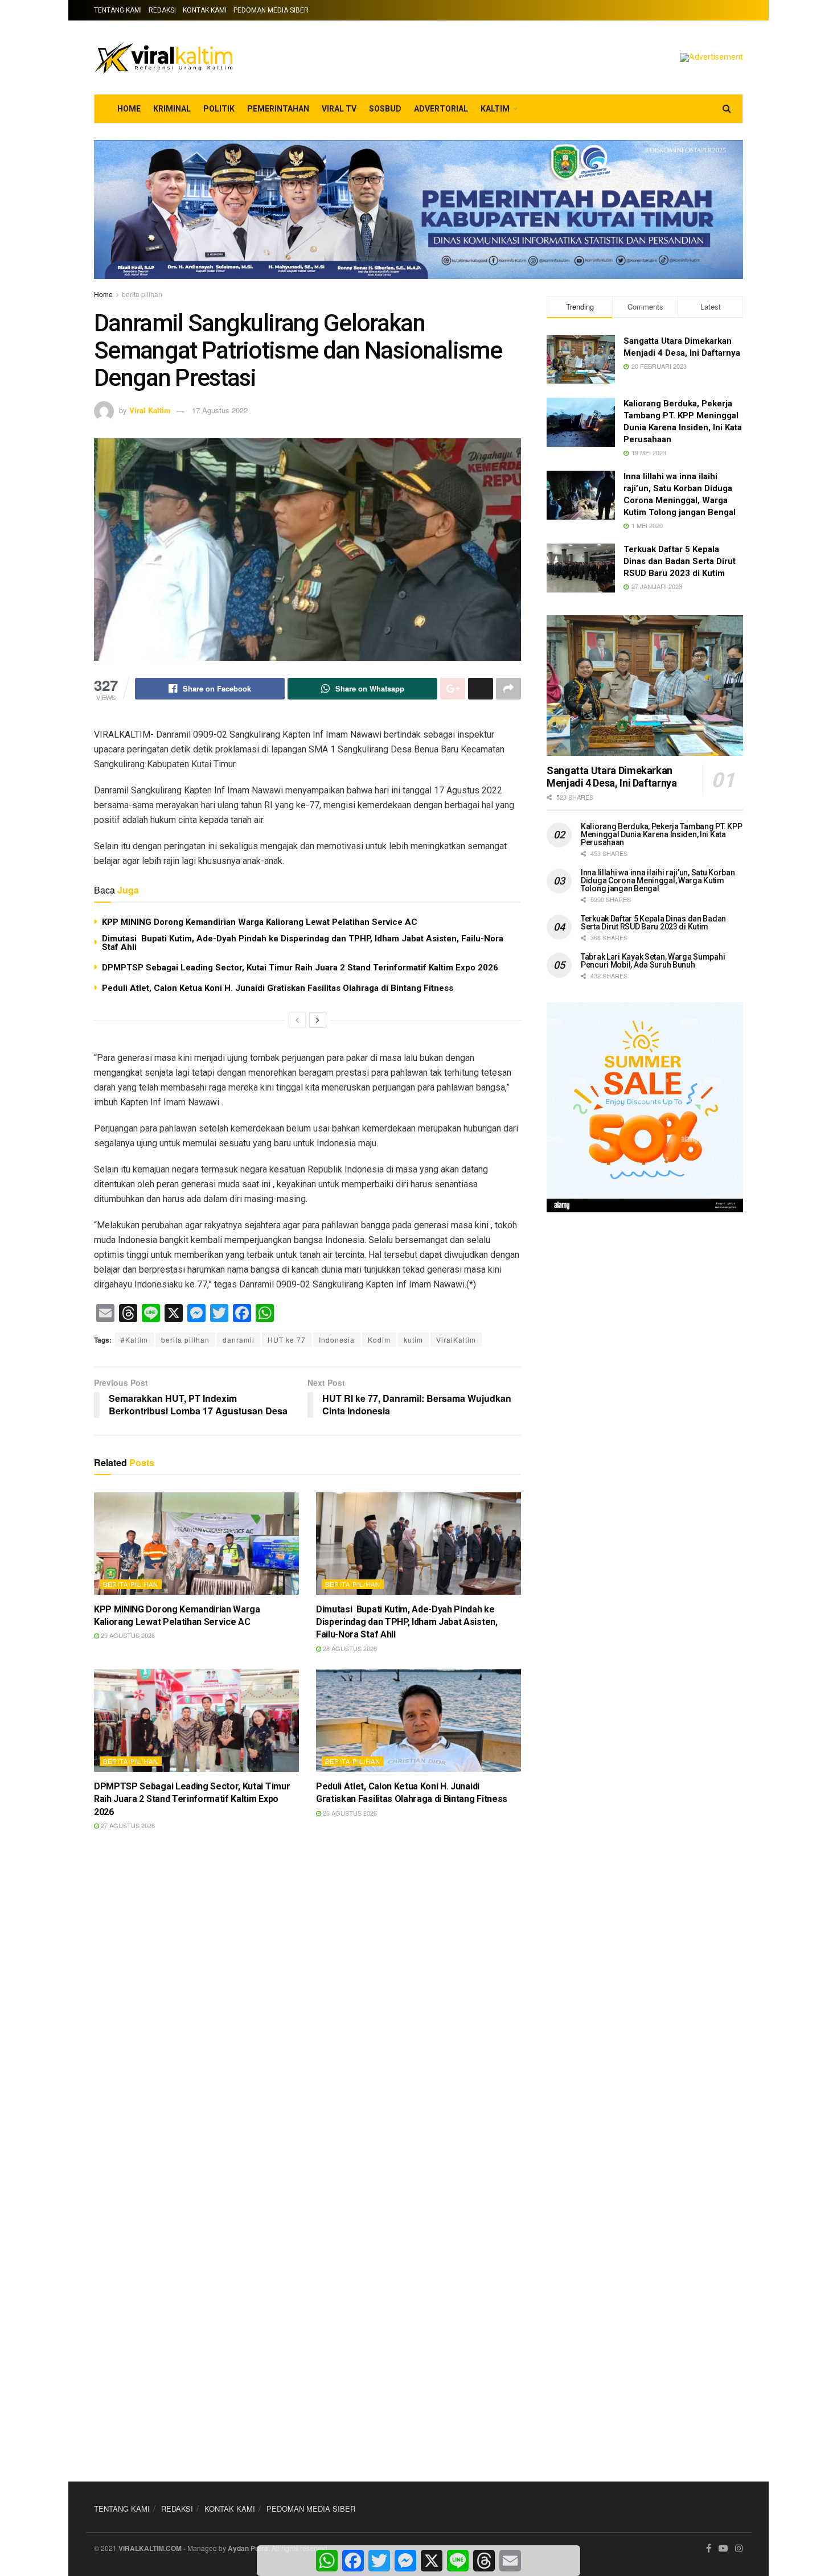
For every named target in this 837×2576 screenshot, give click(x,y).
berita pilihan (142, 294)
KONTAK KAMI (205, 10)
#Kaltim (134, 1340)
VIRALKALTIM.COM (150, 2548)
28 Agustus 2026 (349, 1648)
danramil (239, 1340)
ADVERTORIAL (441, 109)
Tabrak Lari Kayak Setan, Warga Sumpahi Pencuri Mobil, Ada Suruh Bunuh (653, 961)
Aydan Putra (248, 2548)
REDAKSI (162, 10)
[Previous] (297, 1020)
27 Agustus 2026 (127, 1825)
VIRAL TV (339, 109)
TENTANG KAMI (118, 10)
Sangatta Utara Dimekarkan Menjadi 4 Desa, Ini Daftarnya (612, 777)
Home (103, 294)
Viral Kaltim (150, 410)
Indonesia (337, 1340)
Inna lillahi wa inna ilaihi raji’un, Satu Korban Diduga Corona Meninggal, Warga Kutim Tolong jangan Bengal (658, 880)
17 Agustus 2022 (220, 410)
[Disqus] (307, 2008)
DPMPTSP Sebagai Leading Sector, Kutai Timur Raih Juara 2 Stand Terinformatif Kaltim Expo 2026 (300, 968)
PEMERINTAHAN (278, 109)
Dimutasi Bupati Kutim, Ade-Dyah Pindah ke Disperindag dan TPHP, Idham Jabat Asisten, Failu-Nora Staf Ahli (303, 943)
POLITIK (219, 109)
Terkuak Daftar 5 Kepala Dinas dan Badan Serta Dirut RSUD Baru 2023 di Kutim (680, 561)
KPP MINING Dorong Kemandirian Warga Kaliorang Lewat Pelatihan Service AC (260, 922)
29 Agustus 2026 (127, 1635)
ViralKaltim (456, 1340)
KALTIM (495, 109)
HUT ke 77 (287, 1340)
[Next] (318, 1020)
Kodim (379, 1340)
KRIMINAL (172, 109)
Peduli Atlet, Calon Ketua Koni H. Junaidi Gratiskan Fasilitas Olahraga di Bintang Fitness (278, 988)
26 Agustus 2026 (349, 1813)
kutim (413, 1340)
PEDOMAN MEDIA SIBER (271, 10)
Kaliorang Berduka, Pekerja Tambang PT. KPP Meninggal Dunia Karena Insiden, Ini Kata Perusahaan (661, 834)
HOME (129, 109)
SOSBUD (385, 109)
